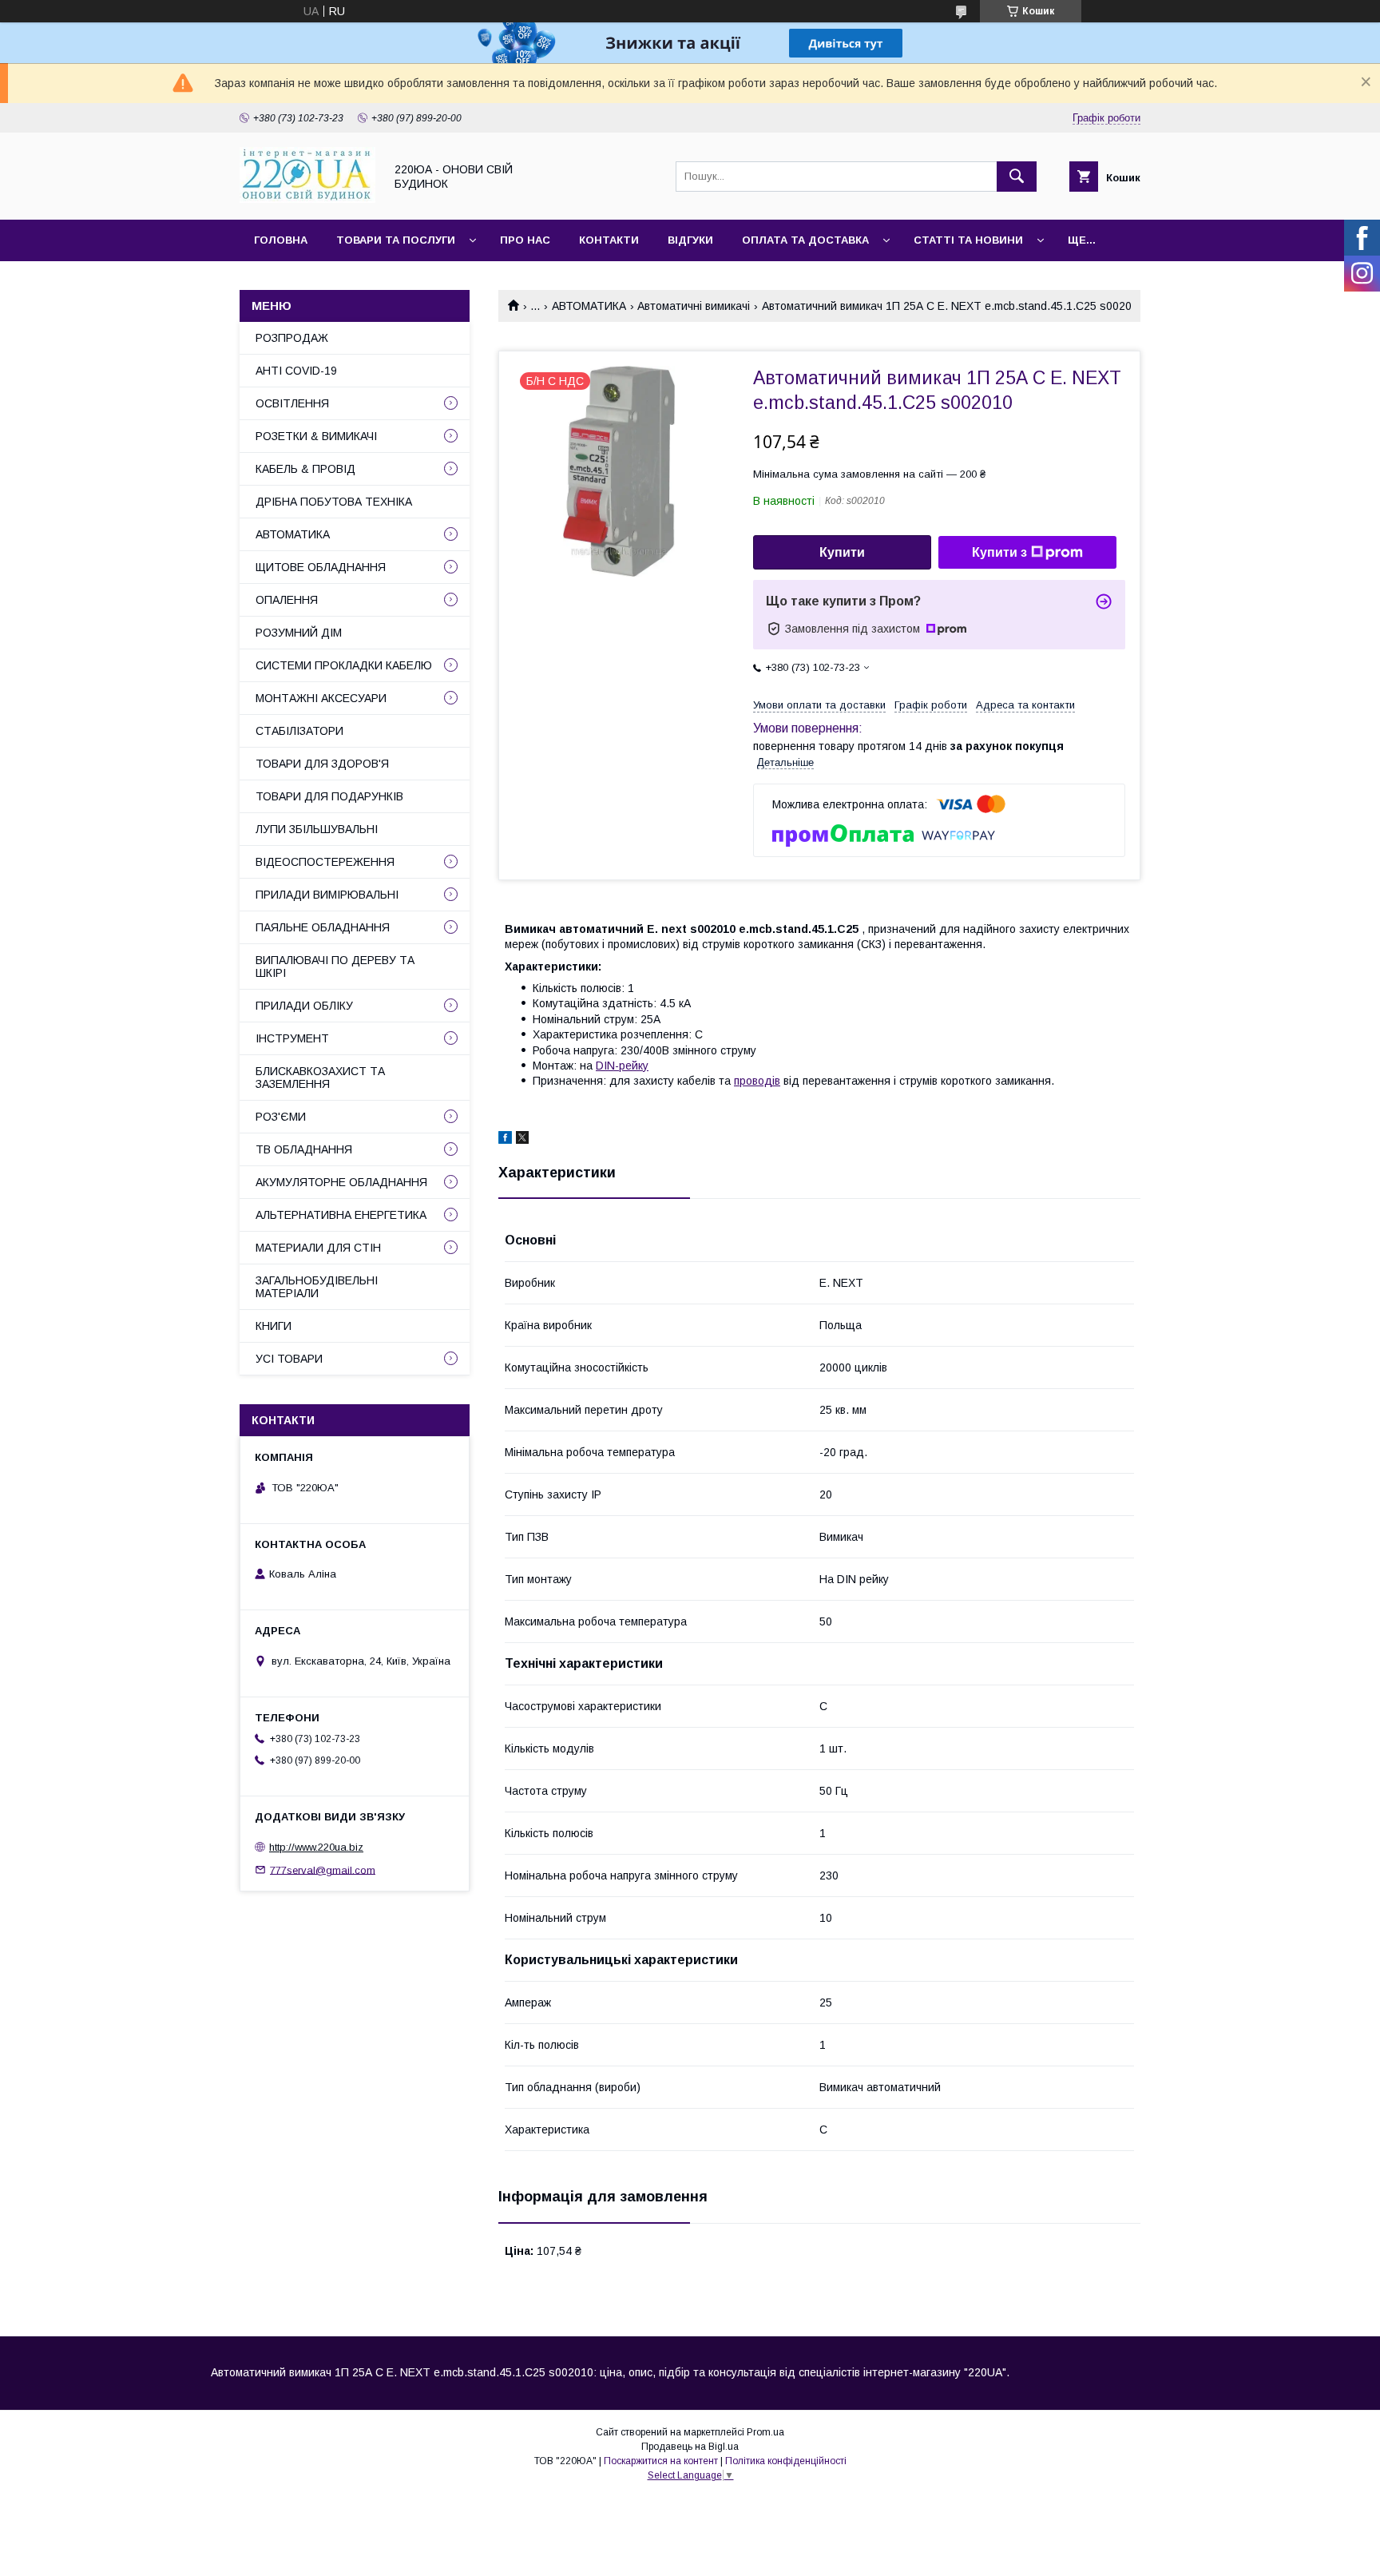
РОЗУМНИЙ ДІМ (299, 633)
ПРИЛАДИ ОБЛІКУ (304, 1006)
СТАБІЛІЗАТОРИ (299, 731)
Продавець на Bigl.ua (690, 2447)
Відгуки (690, 240)
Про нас (525, 240)
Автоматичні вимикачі (694, 306)
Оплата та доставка (805, 240)
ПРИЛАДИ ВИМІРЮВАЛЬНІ (327, 895)
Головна (281, 240)
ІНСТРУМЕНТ (292, 1038)
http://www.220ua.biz (316, 1847)
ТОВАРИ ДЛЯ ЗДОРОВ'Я (322, 764)
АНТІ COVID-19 (296, 371)
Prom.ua (765, 2432)
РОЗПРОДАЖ (292, 338)
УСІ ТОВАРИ (289, 1359)
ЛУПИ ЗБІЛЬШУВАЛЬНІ (317, 829)
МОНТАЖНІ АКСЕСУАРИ (321, 698)
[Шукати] (1017, 177)
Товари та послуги (396, 240)
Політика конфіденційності (786, 2461)
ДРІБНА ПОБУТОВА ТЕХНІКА (334, 502)
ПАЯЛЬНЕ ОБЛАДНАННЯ (323, 927)
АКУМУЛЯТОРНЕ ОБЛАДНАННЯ (341, 1182)
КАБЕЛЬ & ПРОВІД (305, 469)
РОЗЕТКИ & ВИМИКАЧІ (316, 436)
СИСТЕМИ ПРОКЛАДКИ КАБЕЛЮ (344, 665)
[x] (522, 1140)
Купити (842, 552)
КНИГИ (274, 1326)
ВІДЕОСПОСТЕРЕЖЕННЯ (325, 862)
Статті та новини (968, 240)
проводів (757, 1081)
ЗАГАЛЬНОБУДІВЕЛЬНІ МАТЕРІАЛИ (317, 1287)
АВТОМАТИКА (589, 306)
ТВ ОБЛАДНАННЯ (304, 1149)
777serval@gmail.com (323, 1869)
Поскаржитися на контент (661, 2461)
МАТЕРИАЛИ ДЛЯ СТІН (318, 1248)
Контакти (609, 240)
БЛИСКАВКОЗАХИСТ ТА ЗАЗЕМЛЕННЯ (320, 1078)
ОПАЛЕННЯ (287, 600)
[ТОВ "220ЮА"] (307, 199)
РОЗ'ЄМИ (281, 1117)
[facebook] (505, 1140)
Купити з (999, 552)
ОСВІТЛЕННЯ (292, 403)
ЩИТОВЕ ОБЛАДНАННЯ (321, 567)
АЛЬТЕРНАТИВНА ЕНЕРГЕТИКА (341, 1215)
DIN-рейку (622, 1066)
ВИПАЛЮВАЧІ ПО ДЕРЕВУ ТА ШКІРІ (335, 966)
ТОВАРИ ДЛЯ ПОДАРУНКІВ (329, 796)
